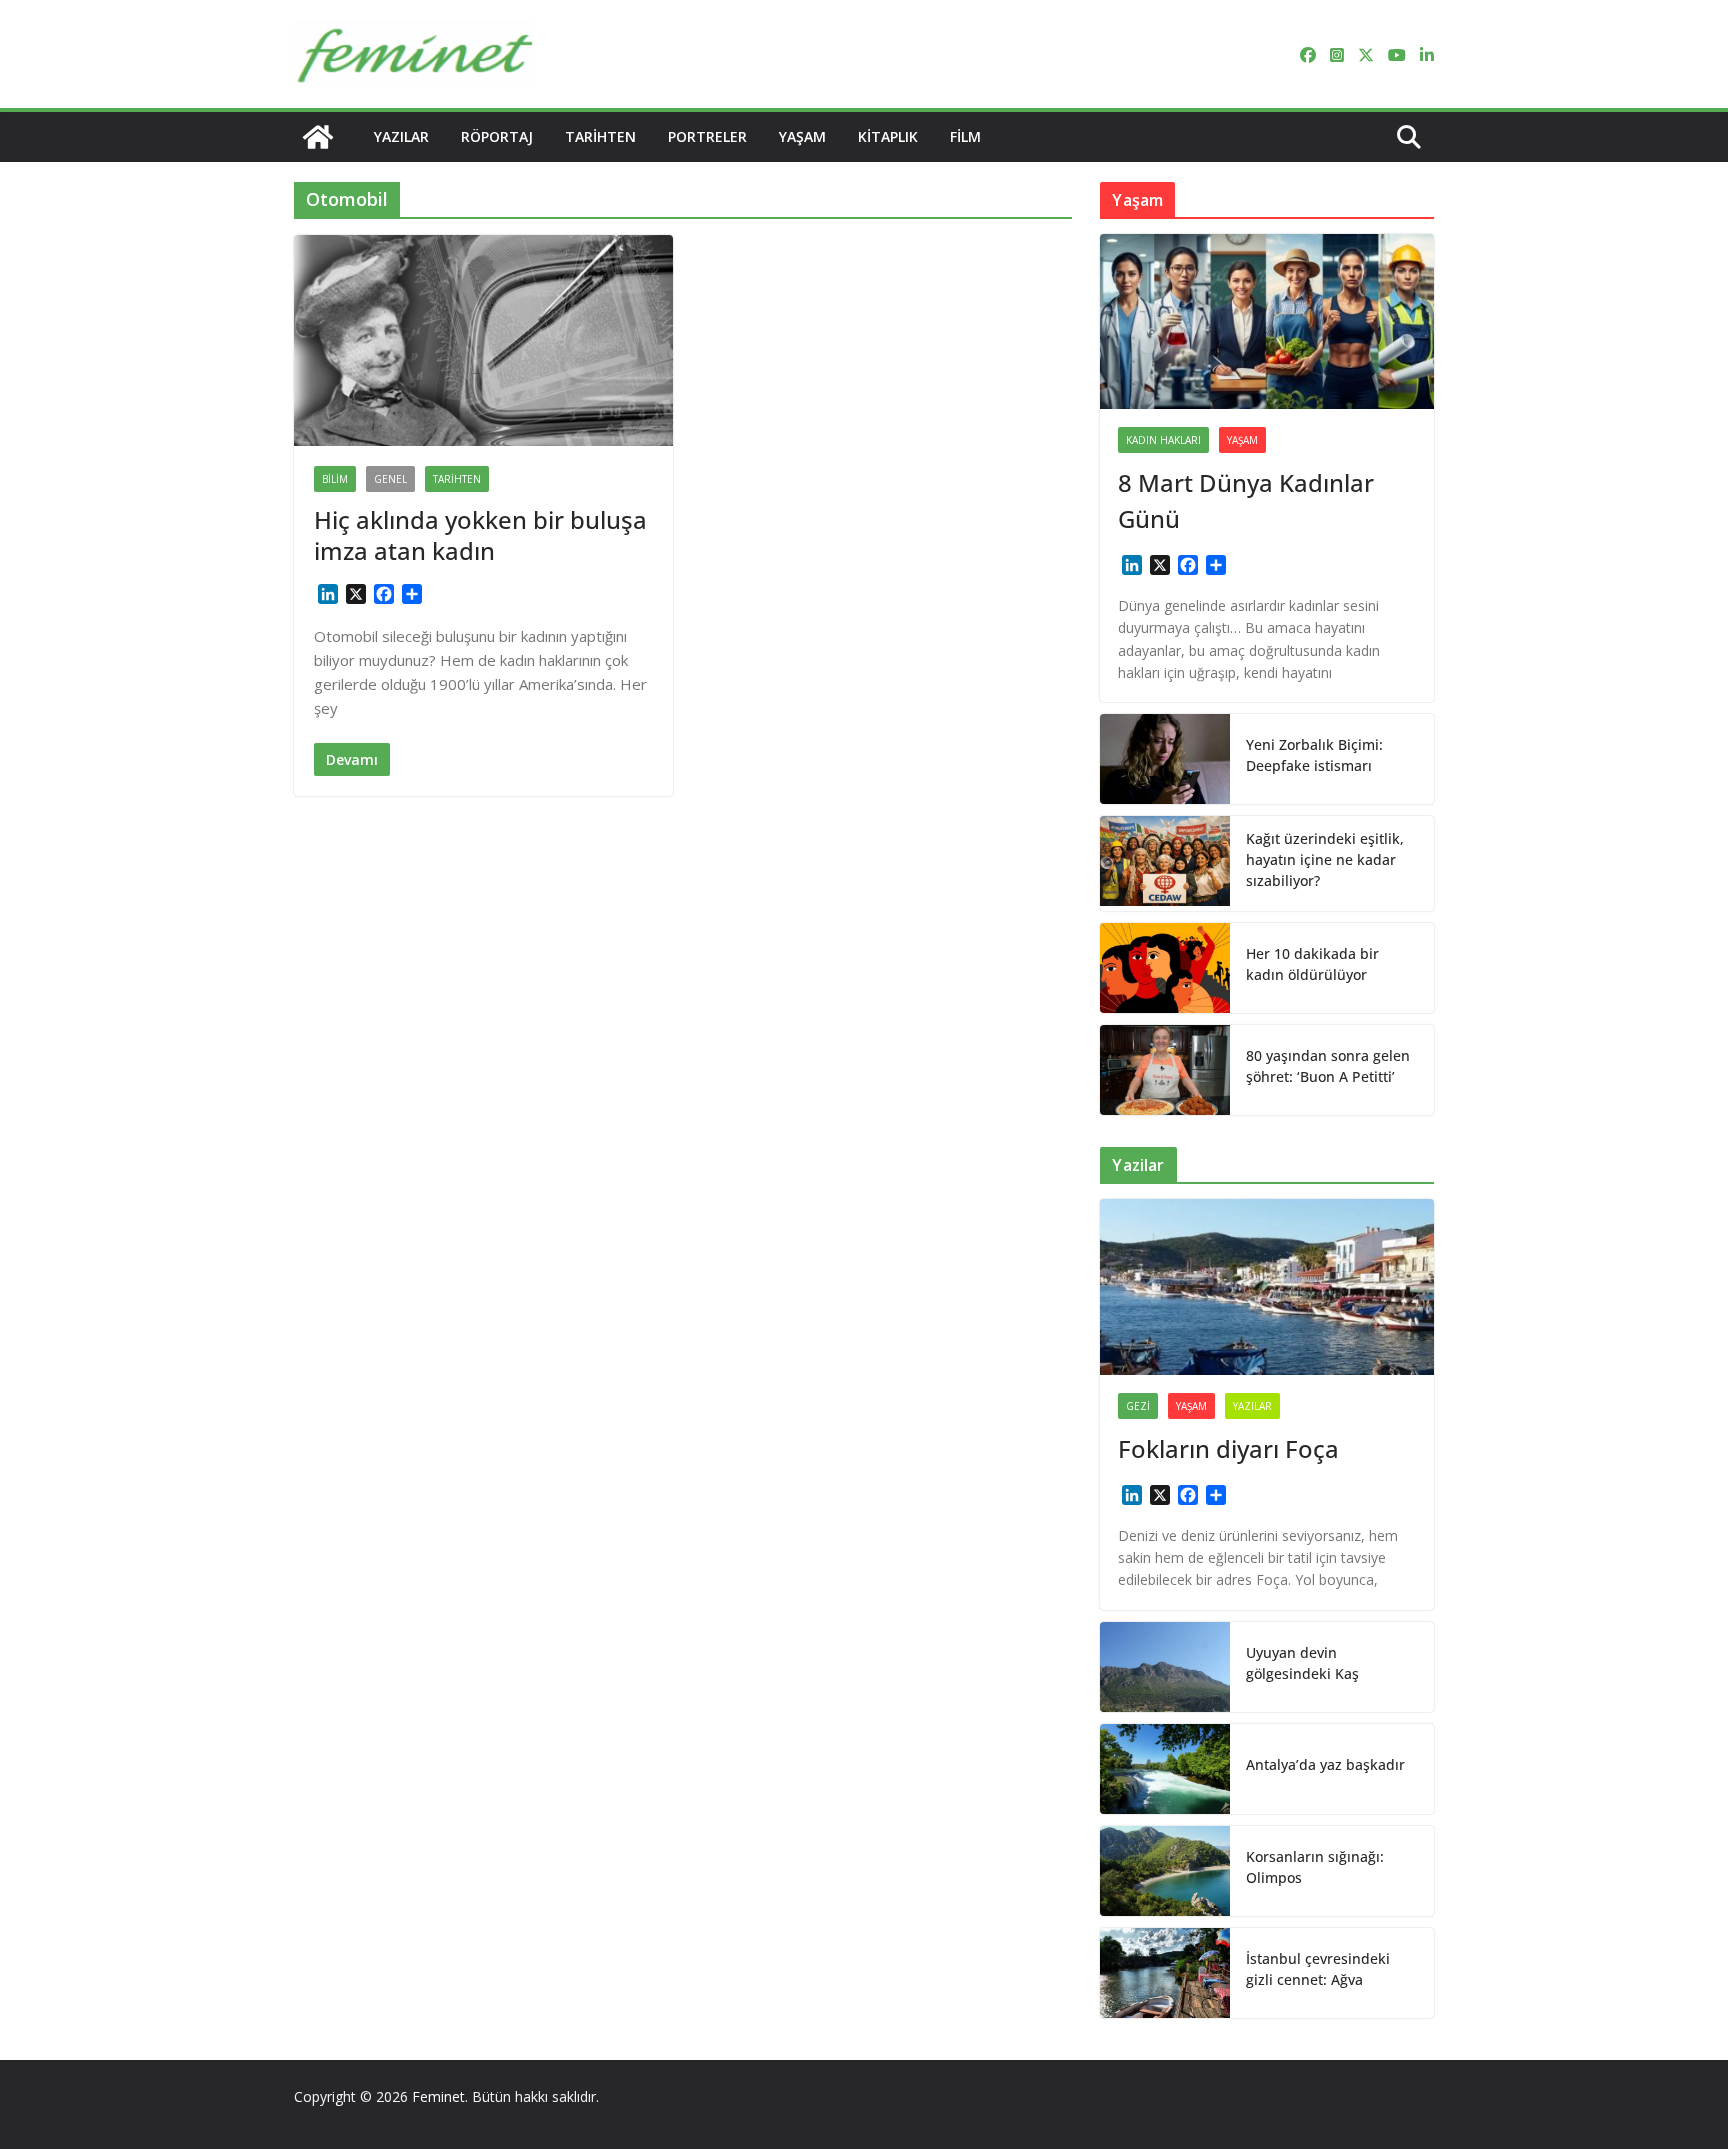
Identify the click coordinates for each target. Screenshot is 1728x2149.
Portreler (707, 136)
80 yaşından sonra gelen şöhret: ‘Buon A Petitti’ (1328, 1066)
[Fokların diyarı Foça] (1267, 1286)
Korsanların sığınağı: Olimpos (1315, 1867)
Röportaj (497, 136)
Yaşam (802, 136)
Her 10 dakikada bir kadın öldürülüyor (1312, 964)
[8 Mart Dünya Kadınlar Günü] (1267, 321)
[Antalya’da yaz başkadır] (1165, 1769)
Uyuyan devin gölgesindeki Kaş (1302, 1663)
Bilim (335, 479)
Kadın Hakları (1163, 440)
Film (965, 136)
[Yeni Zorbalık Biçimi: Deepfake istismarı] (1165, 759)
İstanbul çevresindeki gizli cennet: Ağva (1318, 1969)
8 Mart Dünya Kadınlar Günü (1246, 500)
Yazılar (401, 136)
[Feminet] (318, 137)
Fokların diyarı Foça (1228, 1448)
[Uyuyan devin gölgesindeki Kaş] (1165, 1667)
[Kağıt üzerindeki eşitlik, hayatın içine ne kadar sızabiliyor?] (1165, 863)
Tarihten (600, 136)
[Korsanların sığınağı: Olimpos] (1165, 1871)
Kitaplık (888, 136)
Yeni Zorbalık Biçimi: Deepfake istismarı (1314, 755)
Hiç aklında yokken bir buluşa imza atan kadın (480, 535)
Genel (390, 479)
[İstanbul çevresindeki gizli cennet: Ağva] (1165, 1973)
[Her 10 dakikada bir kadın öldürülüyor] (1165, 968)
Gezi (1138, 1406)
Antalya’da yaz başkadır (1325, 1764)
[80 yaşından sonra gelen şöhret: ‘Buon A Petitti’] (1165, 1070)
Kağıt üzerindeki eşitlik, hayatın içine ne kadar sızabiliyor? (1325, 859)
